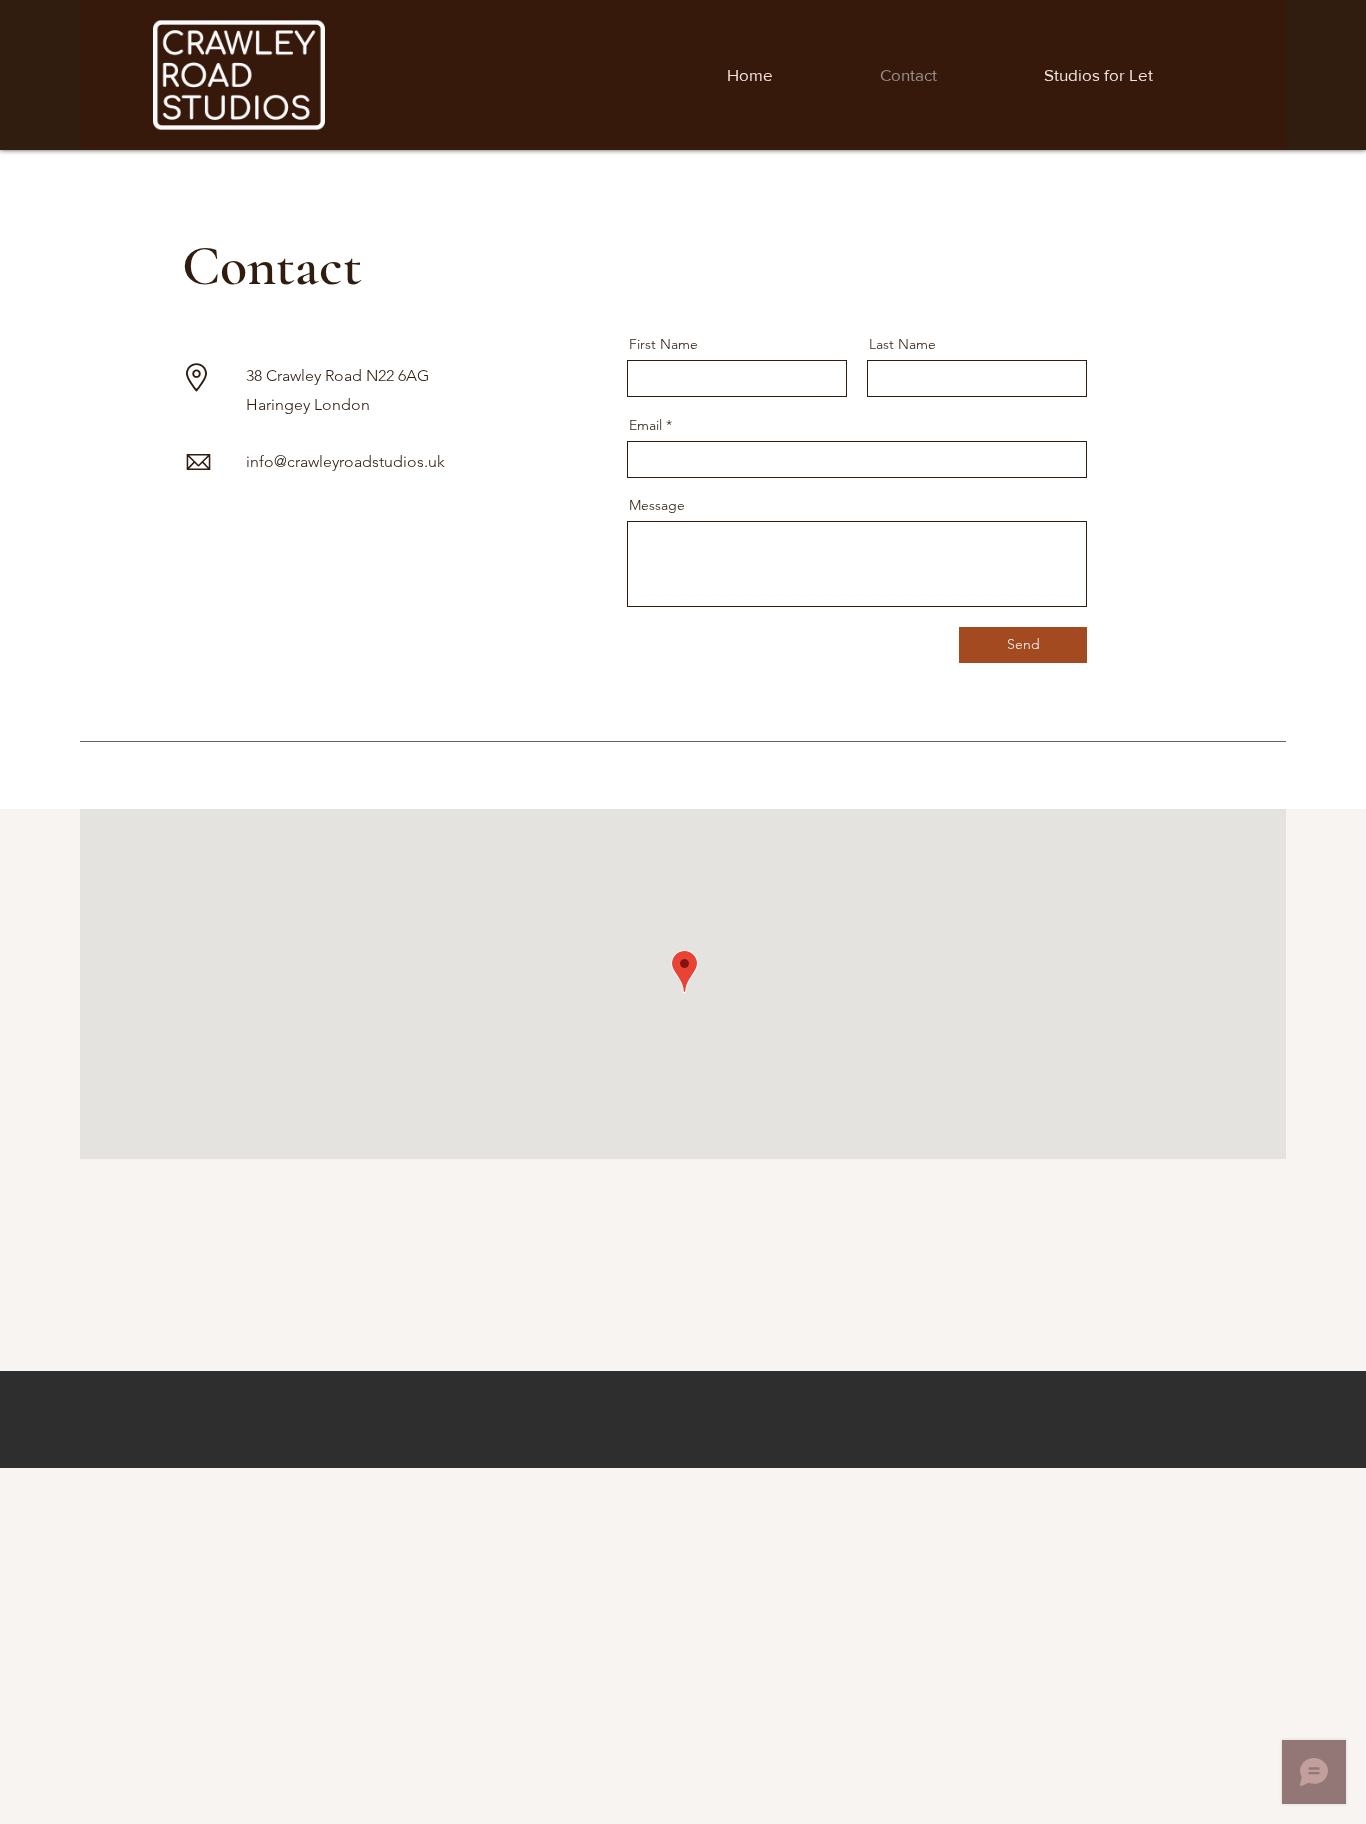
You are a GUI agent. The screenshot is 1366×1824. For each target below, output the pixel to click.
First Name (663, 344)
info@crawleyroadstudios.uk (345, 461)
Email (645, 425)
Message (657, 505)
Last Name (902, 344)
